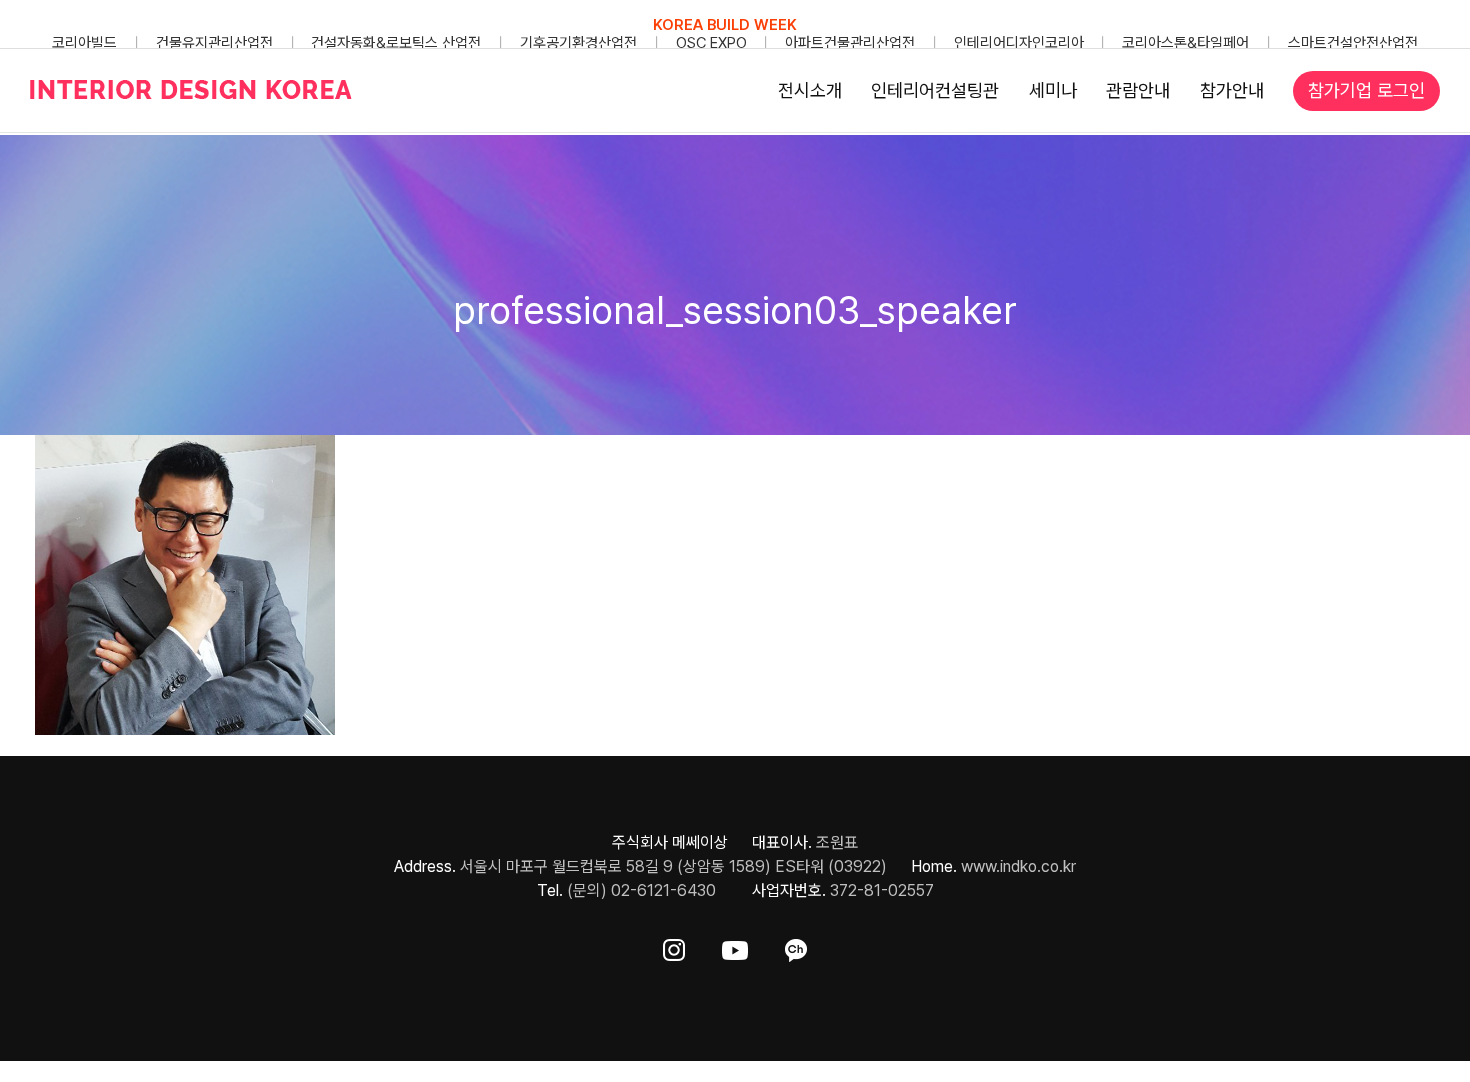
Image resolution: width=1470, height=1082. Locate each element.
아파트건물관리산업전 (850, 43)
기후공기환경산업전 (578, 43)
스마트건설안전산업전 (1353, 43)
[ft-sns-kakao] (796, 946)
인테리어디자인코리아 (1019, 43)
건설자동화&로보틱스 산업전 (396, 43)
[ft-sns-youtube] (735, 946)
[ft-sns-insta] (674, 946)
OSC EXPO (711, 43)
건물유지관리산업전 (214, 43)
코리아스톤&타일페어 (1185, 43)
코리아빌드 (84, 43)
